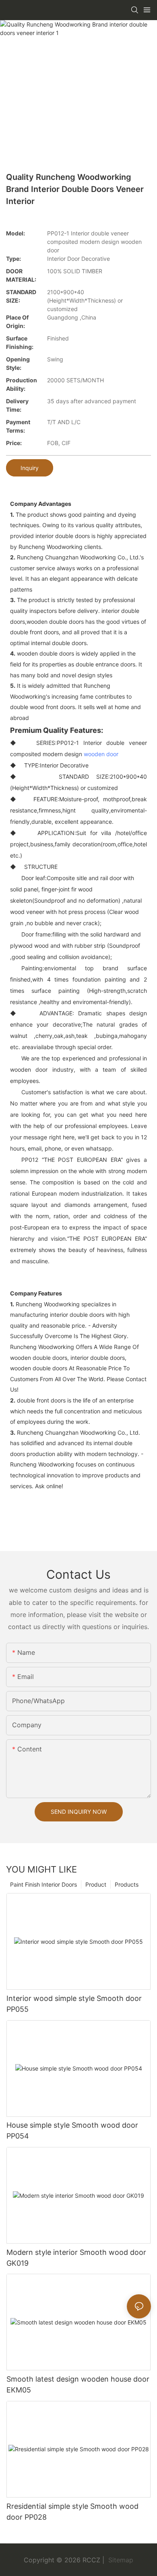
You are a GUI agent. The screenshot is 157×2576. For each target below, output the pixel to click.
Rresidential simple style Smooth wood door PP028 (72, 2512)
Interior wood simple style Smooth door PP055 (74, 2004)
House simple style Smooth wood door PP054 (72, 2131)
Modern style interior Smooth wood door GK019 (76, 2258)
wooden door (101, 754)
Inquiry (30, 468)
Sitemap (120, 2560)
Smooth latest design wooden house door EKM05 (78, 2384)
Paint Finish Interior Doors (43, 1884)
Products (127, 1884)
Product (96, 1884)
